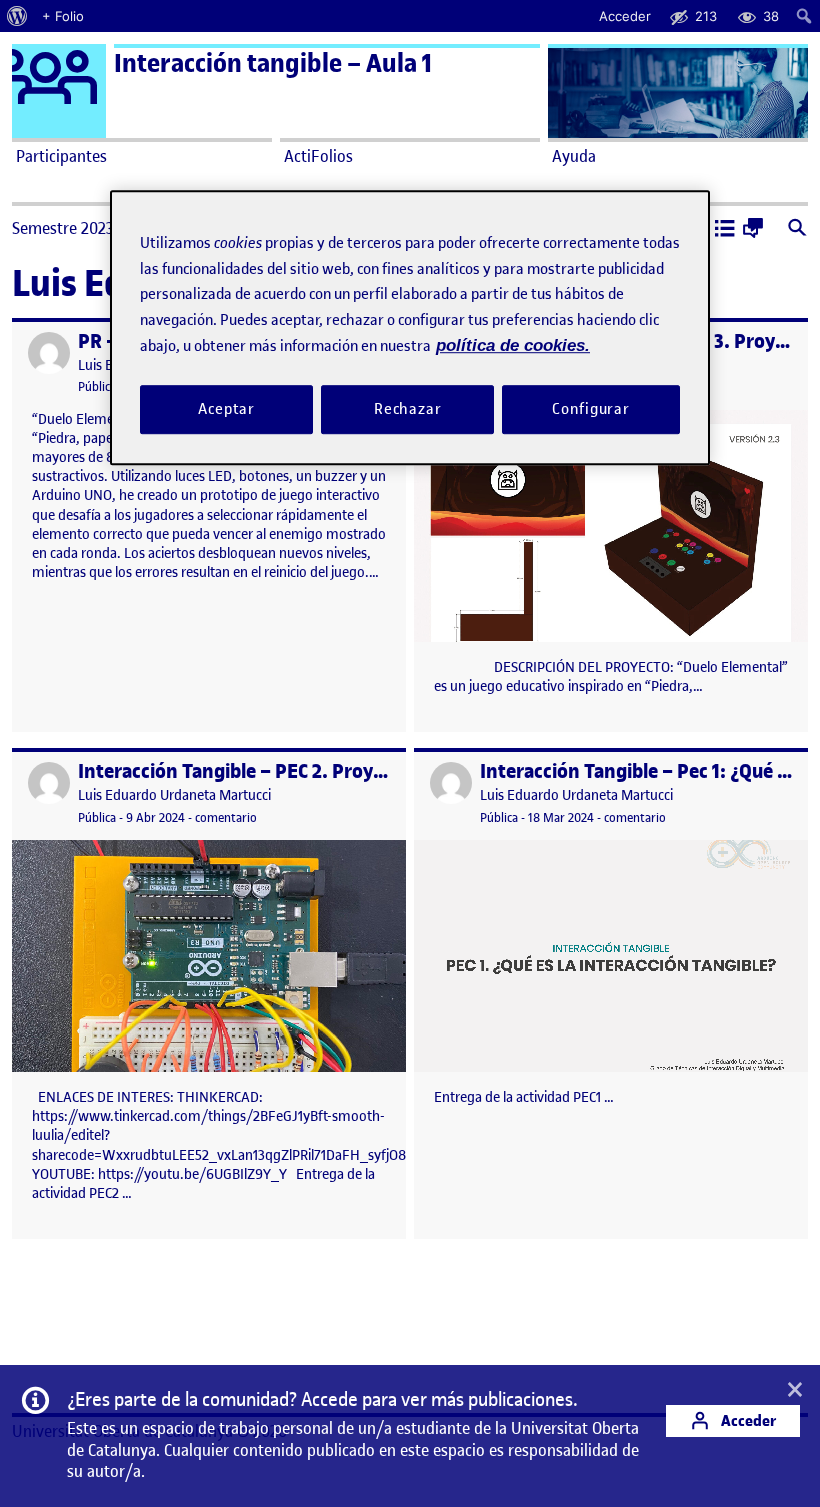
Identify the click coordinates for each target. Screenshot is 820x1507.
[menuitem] (17, 16)
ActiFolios (318, 156)
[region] (410, 327)
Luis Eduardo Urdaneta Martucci (174, 795)
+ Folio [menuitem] (63, 16)
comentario (226, 817)
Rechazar (408, 409)
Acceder (747, 1420)
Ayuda (574, 156)
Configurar (591, 409)
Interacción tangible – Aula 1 (273, 63)
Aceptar (226, 409)
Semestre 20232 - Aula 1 (94, 228)
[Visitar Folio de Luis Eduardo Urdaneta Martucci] (49, 353)
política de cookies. (513, 345)
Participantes (61, 156)
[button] (725, 230)
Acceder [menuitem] (625, 16)
